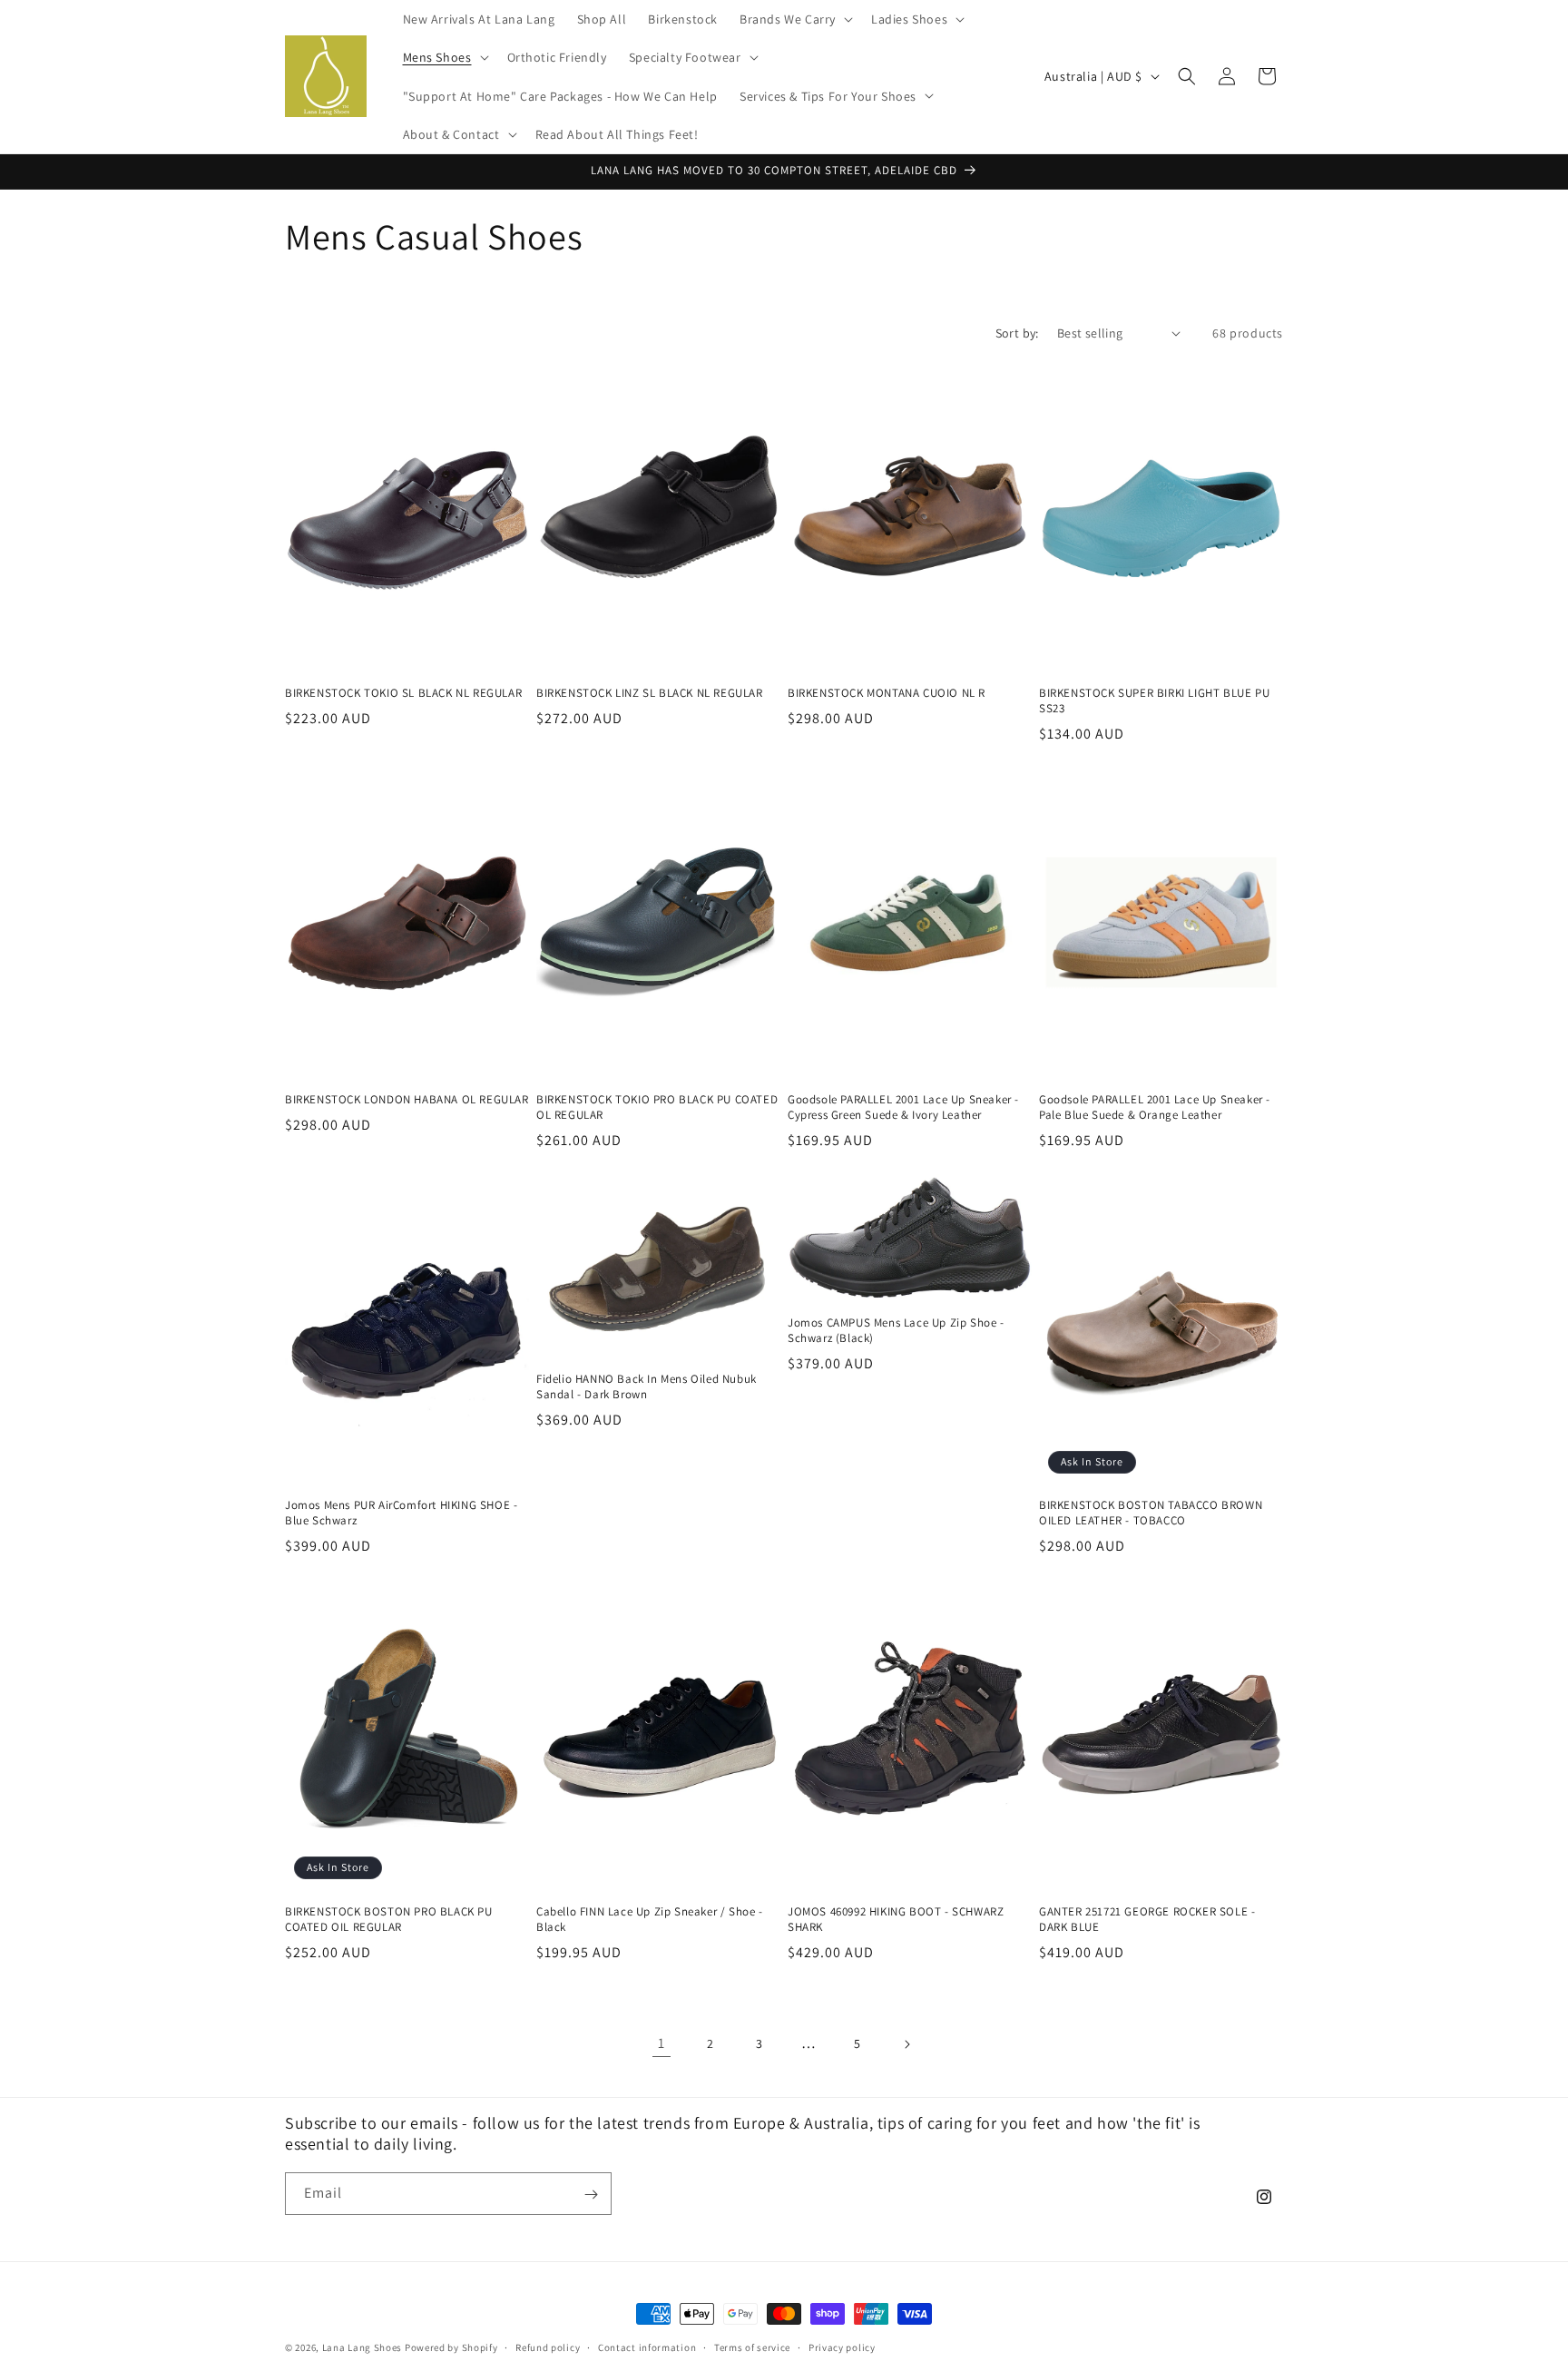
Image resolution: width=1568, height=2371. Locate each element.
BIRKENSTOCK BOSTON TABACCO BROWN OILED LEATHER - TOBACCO (1151, 1513)
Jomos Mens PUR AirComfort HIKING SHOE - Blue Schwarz (401, 1513)
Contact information (647, 2347)
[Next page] (906, 2044)
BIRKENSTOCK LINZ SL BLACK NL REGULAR (650, 693)
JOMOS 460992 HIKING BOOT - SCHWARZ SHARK (896, 1920)
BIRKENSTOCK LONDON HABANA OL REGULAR (407, 1100)
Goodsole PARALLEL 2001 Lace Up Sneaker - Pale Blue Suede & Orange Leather (1155, 1107)
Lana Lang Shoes (363, 2347)
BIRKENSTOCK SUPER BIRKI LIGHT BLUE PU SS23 (1154, 701)
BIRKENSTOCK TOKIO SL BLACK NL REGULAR (403, 693)
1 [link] (661, 2043)
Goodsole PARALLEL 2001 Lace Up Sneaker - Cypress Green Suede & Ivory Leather (903, 1107)
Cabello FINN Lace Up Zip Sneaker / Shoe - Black (650, 1920)
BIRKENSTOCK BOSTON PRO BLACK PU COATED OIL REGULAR (389, 1920)
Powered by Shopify (451, 2347)
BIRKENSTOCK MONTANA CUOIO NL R (887, 693)
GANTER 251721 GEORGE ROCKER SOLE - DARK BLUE (1147, 1920)
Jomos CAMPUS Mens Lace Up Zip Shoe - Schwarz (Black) (896, 1331)
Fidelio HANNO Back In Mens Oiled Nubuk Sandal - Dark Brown (647, 1387)
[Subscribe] (591, 2195)
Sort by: (1017, 333)
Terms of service (752, 2347)
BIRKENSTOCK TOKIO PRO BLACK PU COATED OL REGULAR (657, 1107)
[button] (794, 19)
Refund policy (548, 2347)
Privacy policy (842, 2347)
